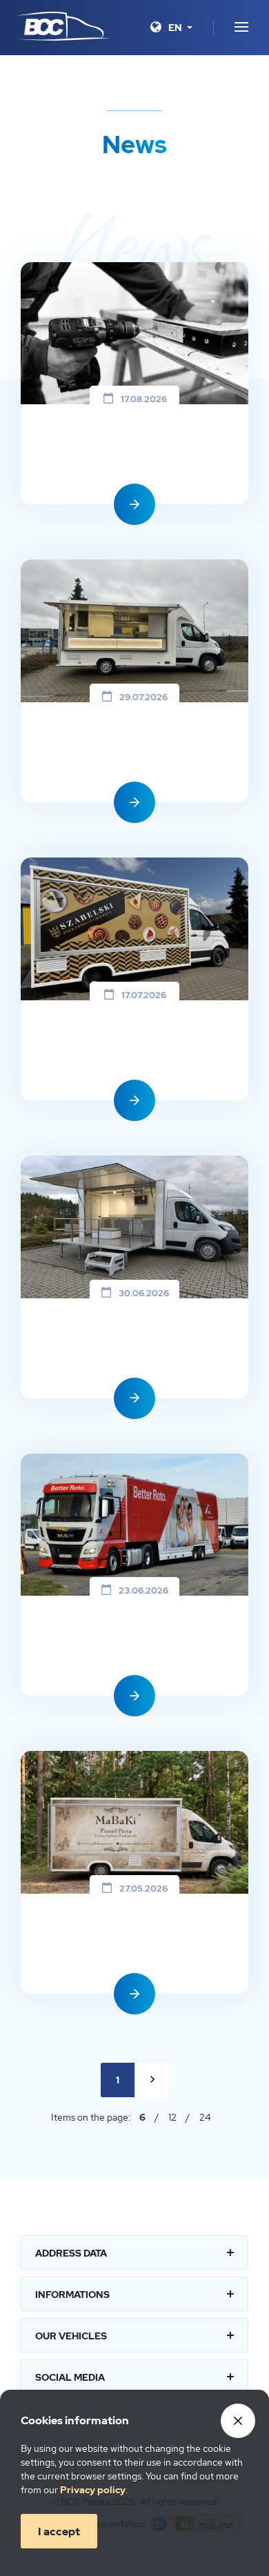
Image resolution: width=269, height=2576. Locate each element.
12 (172, 2117)
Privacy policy (93, 2490)
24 (205, 2117)
